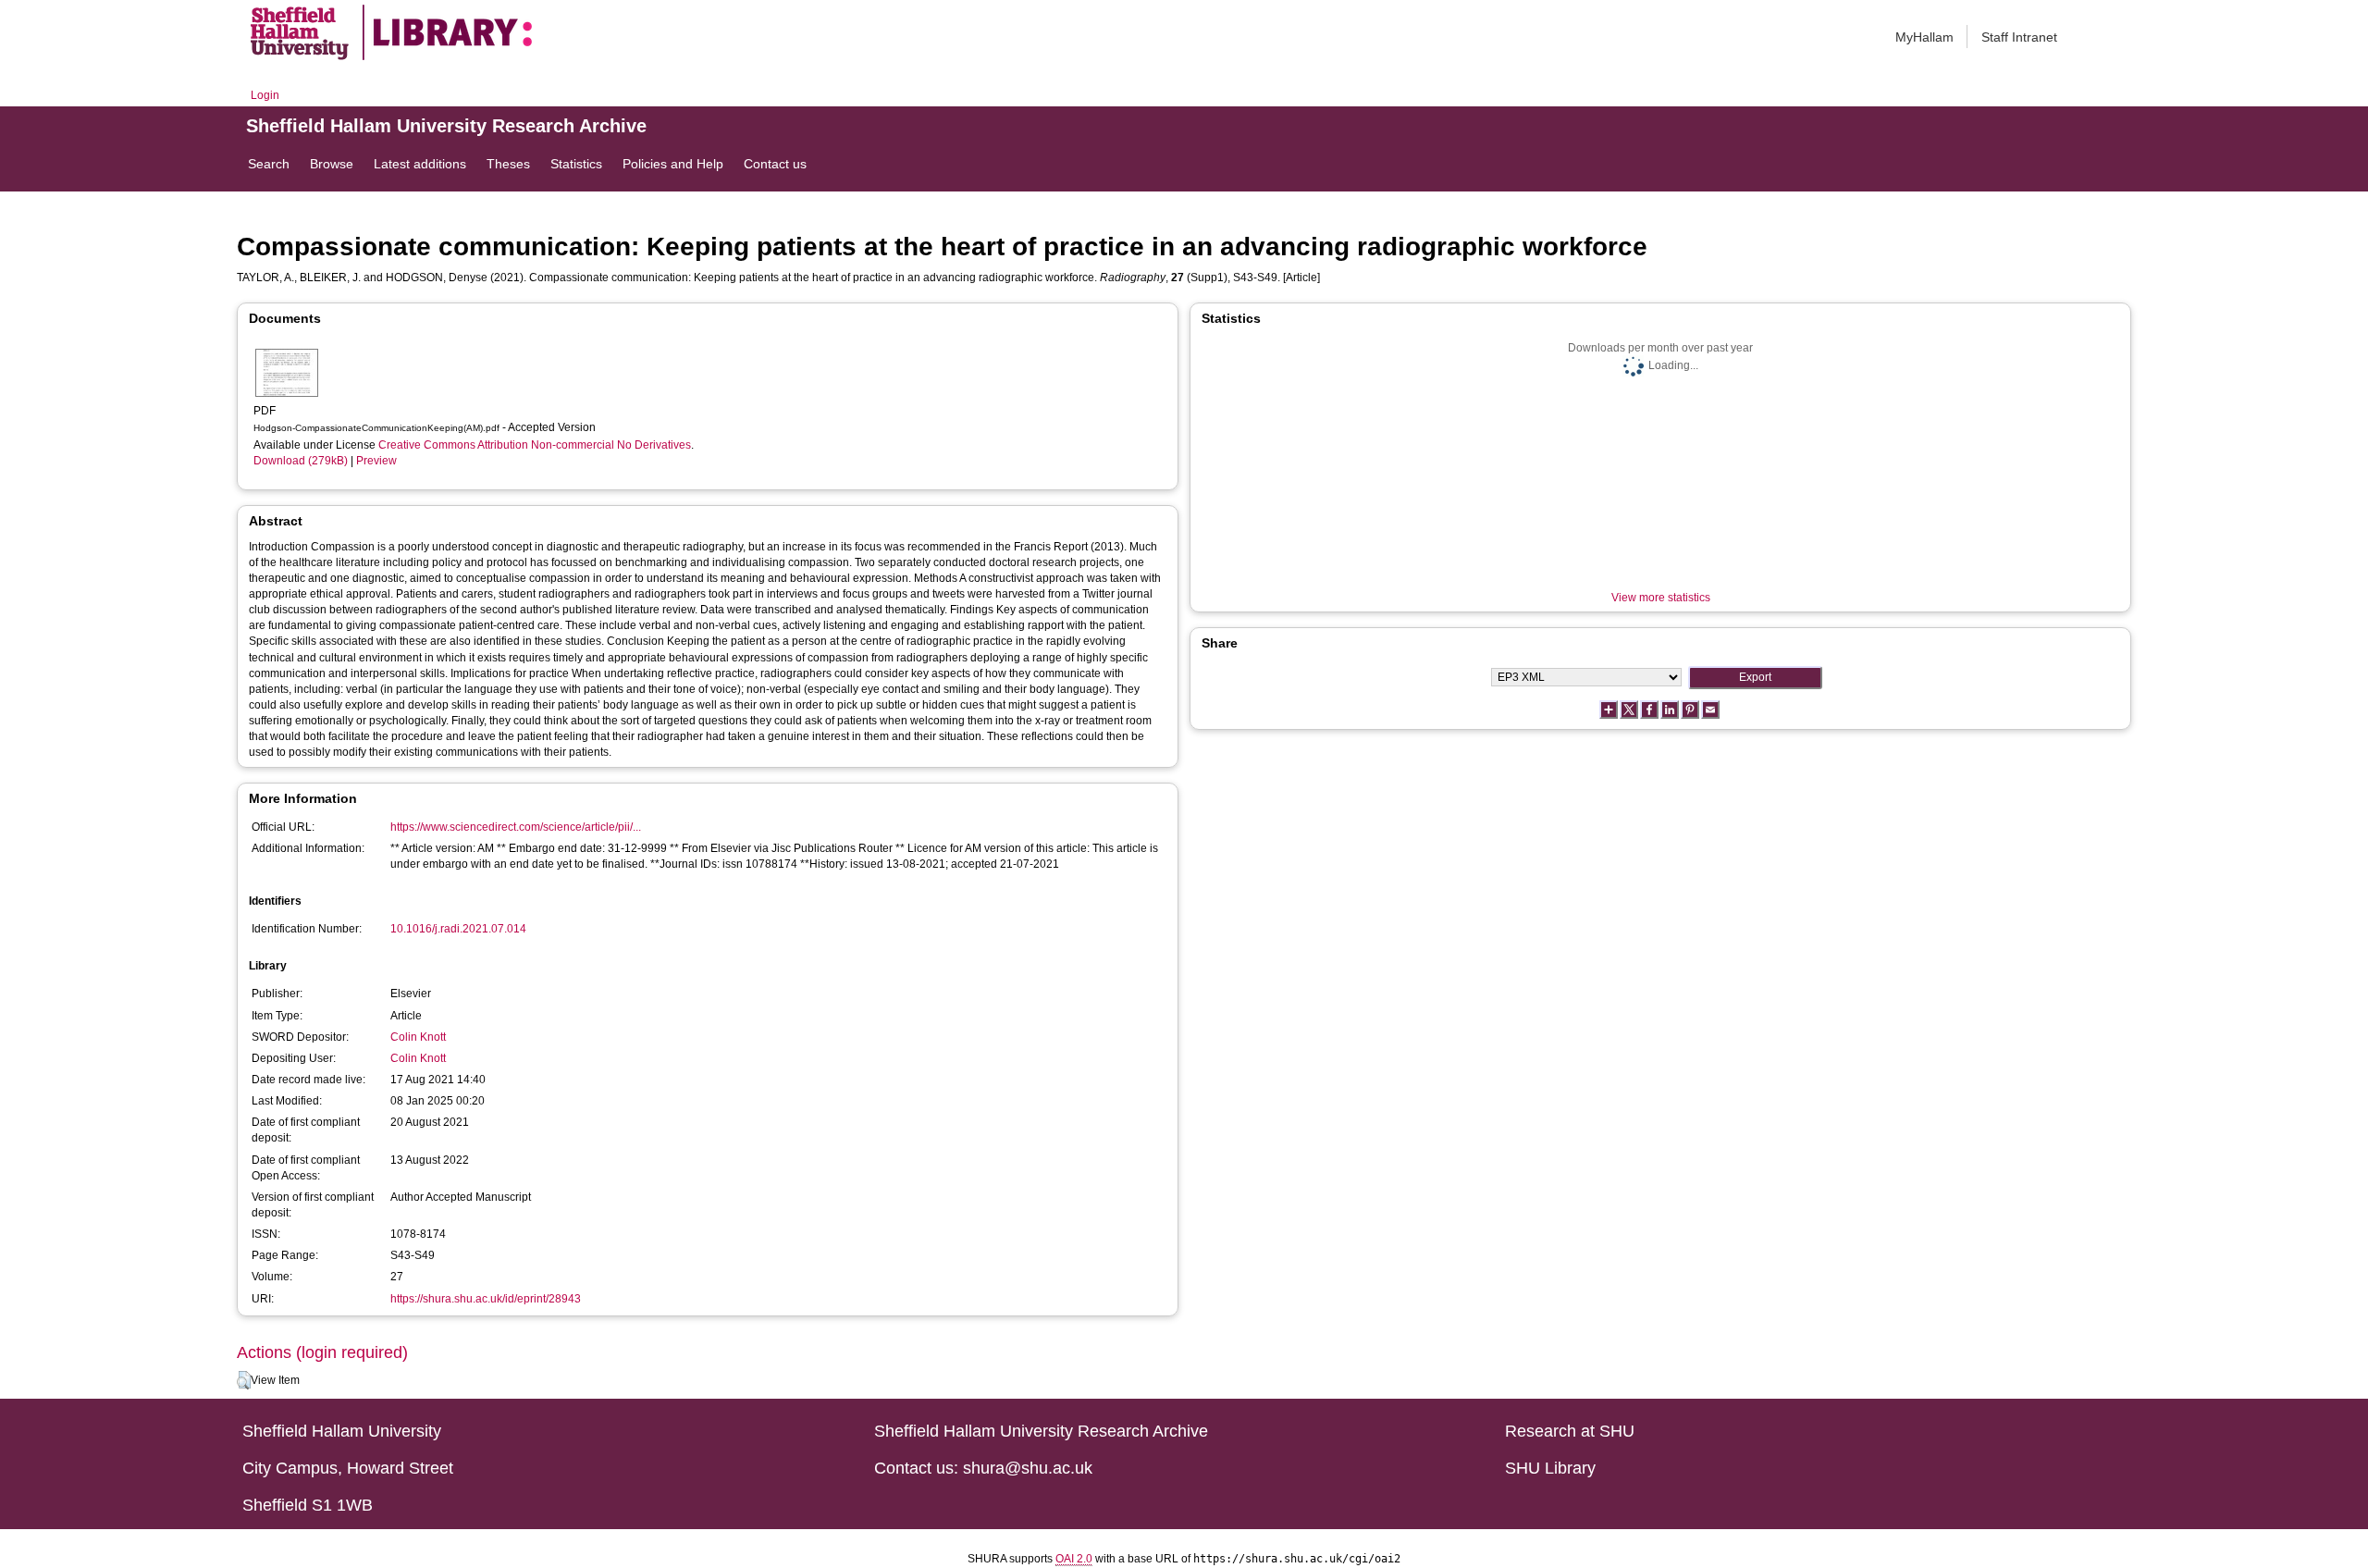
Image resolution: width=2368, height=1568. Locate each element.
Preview (376, 461)
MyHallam (1924, 37)
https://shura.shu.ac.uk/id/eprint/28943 (486, 1299)
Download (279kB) (301, 461)
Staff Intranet (2019, 37)
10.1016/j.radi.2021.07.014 (458, 929)
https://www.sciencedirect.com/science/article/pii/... (516, 827)
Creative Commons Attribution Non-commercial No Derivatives (535, 445)
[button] (244, 1380)
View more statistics (1661, 598)
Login (265, 95)
